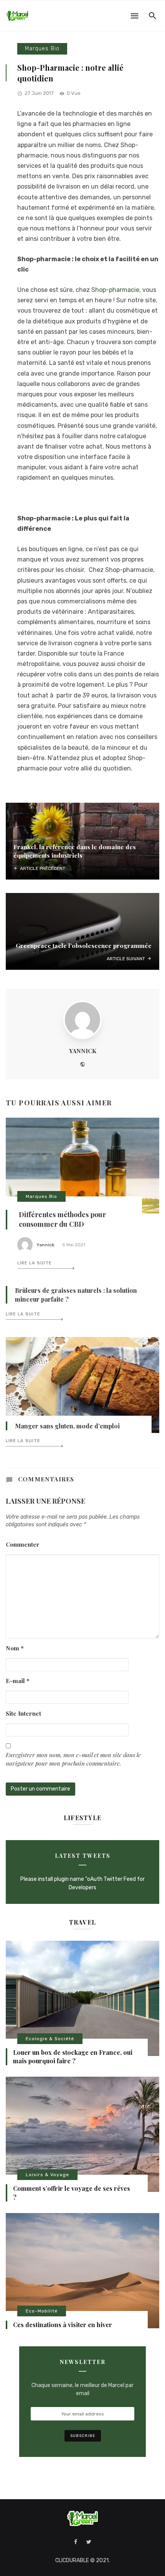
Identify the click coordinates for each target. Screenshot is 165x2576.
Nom (15, 1648)
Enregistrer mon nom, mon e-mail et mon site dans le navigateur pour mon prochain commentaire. (73, 1759)
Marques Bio (42, 49)
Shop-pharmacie (115, 290)
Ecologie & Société (50, 2039)
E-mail (18, 1681)
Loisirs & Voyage (47, 2175)
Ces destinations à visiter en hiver (63, 2325)
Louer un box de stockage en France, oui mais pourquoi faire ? (73, 2057)
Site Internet (23, 1713)
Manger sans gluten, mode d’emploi (67, 1426)
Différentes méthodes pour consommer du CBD (62, 1219)
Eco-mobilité (42, 2311)
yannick (83, 1051)
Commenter (23, 1544)
